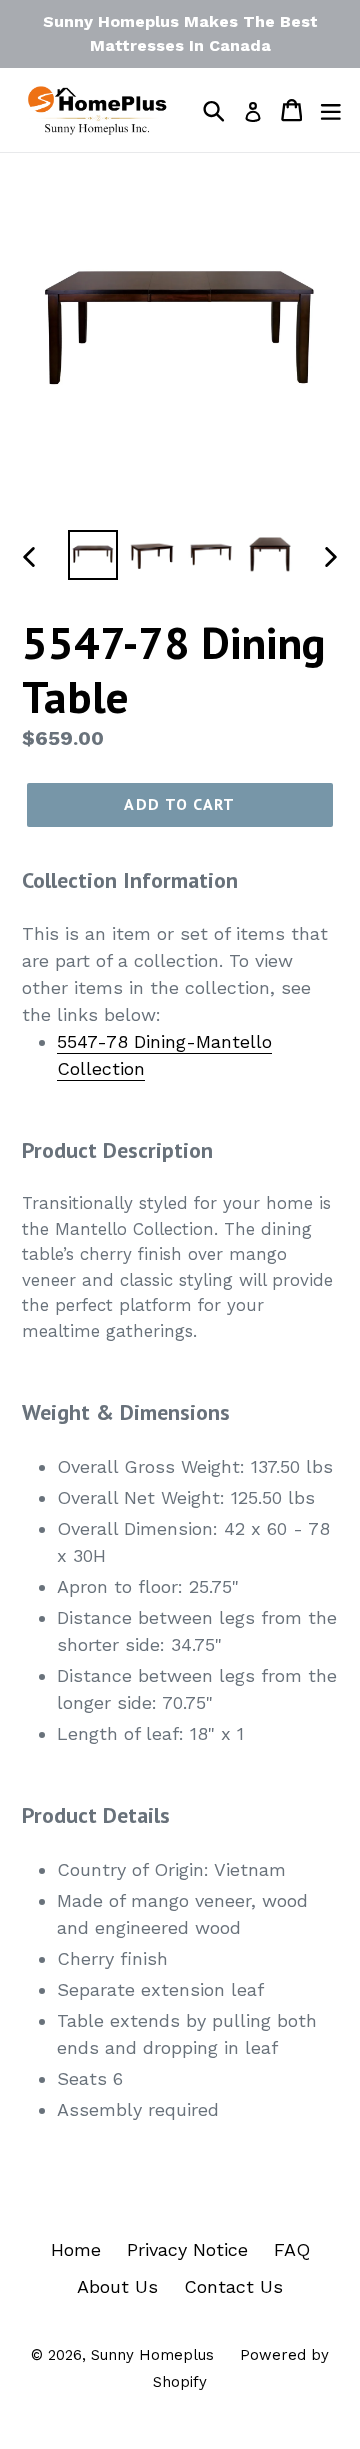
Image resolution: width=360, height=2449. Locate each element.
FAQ (292, 2249)
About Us (117, 2286)
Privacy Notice (187, 2249)
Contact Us (233, 2286)
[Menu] (331, 110)
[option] (92, 555)
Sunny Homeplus (152, 2355)
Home (76, 2249)
